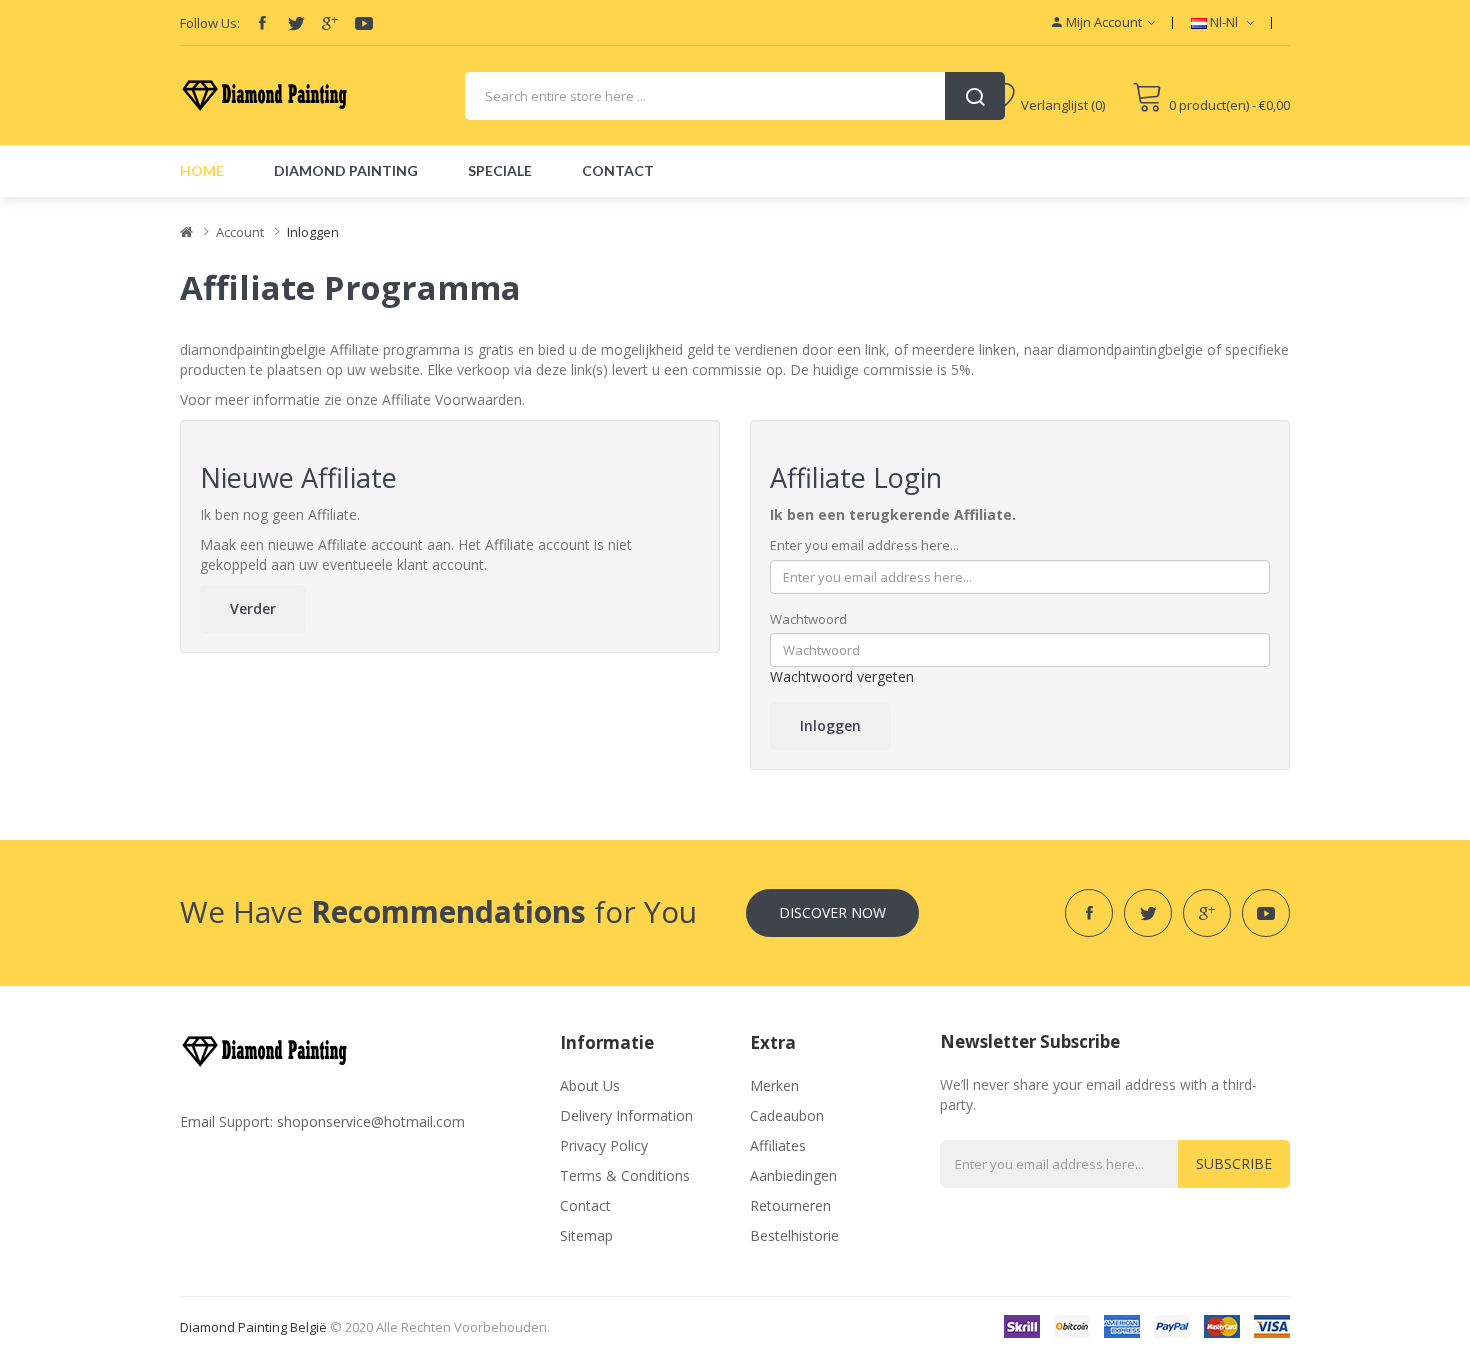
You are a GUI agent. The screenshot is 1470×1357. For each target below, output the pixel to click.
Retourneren (790, 1205)
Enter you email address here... (864, 545)
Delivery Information (626, 1115)
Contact (585, 1205)
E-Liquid (1085, 139)
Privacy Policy (604, 1145)
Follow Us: (210, 23)
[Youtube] (364, 23)
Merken (774, 1085)
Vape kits (1120, 109)
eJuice (1132, 49)
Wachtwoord (808, 619)
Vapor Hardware (1099, 79)
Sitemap (586, 1235)
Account (240, 232)
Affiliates (778, 1145)
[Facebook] (262, 23)
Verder (253, 608)
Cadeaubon (787, 1115)
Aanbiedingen (793, 1175)
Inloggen (313, 232)
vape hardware (1100, 39)
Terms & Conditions (625, 1175)
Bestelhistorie (794, 1235)
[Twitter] (296, 23)
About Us (590, 1085)
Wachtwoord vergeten (842, 676)
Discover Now (832, 912)
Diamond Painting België (253, 1327)
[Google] (330, 23)
